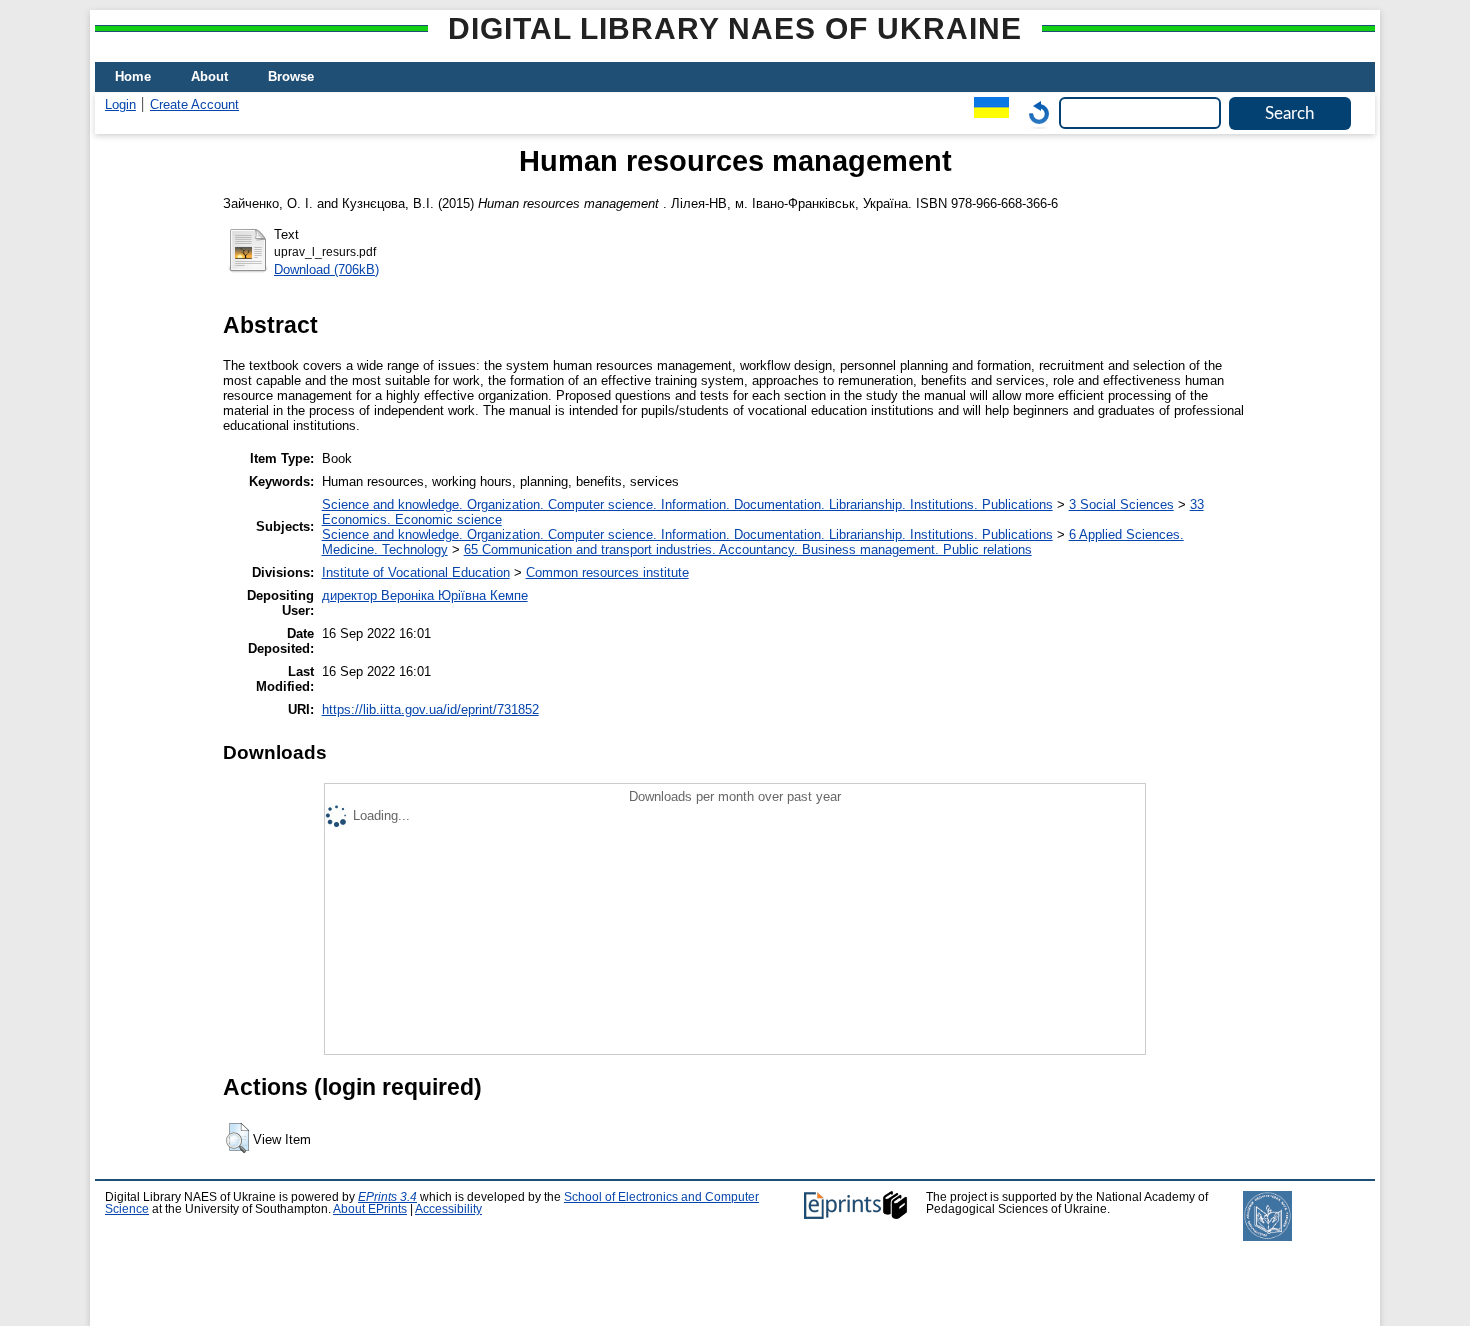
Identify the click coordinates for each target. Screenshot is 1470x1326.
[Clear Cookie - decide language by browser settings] (1034, 112)
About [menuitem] (209, 76)
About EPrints (370, 1209)
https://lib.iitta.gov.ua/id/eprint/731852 (430, 709)
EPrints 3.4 (387, 1197)
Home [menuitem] (133, 76)
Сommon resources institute (607, 572)
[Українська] (986, 112)
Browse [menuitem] (291, 76)
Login (120, 104)
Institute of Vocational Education (416, 572)
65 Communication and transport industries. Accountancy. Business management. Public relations (748, 549)
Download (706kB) (326, 269)
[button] (237, 1138)
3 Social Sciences (1121, 504)
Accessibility (448, 1209)
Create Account (194, 104)
